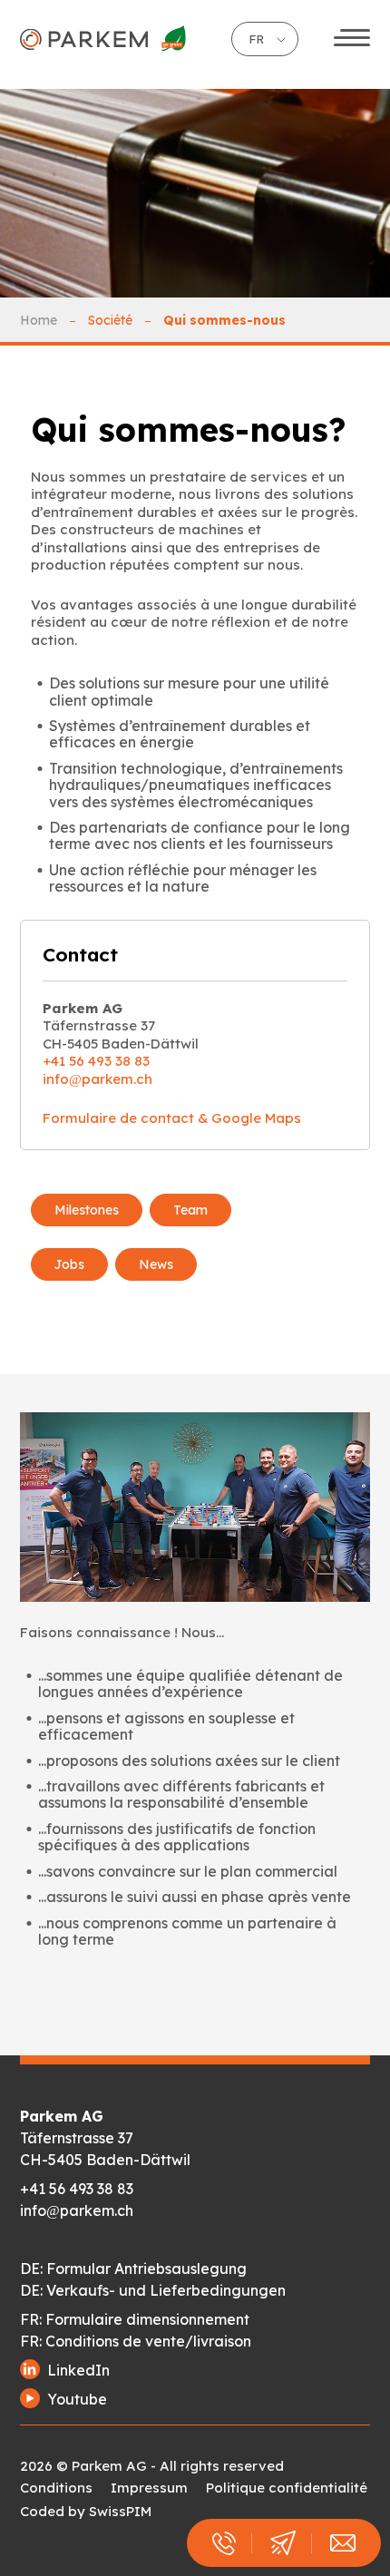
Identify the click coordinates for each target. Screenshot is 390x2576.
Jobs (69, 1264)
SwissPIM (120, 2511)
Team (190, 1210)
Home (39, 320)
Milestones (87, 1210)
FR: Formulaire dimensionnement (135, 2319)
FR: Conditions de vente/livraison (136, 2341)
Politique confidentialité (287, 2488)
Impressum (149, 2488)
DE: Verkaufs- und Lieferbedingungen (153, 2290)
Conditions (56, 2488)
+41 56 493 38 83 (96, 1061)
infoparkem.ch (97, 1079)
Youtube (77, 2399)
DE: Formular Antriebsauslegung (133, 2269)
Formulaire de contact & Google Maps (172, 1118)
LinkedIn (78, 2370)
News (156, 1264)
